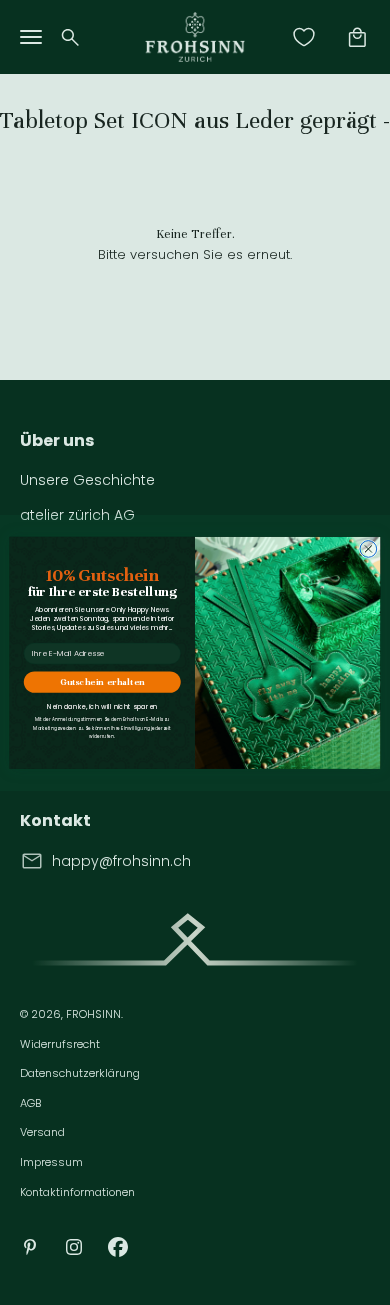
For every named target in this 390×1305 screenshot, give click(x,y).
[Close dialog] (368, 548)
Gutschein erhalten (102, 681)
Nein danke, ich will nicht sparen (102, 706)
